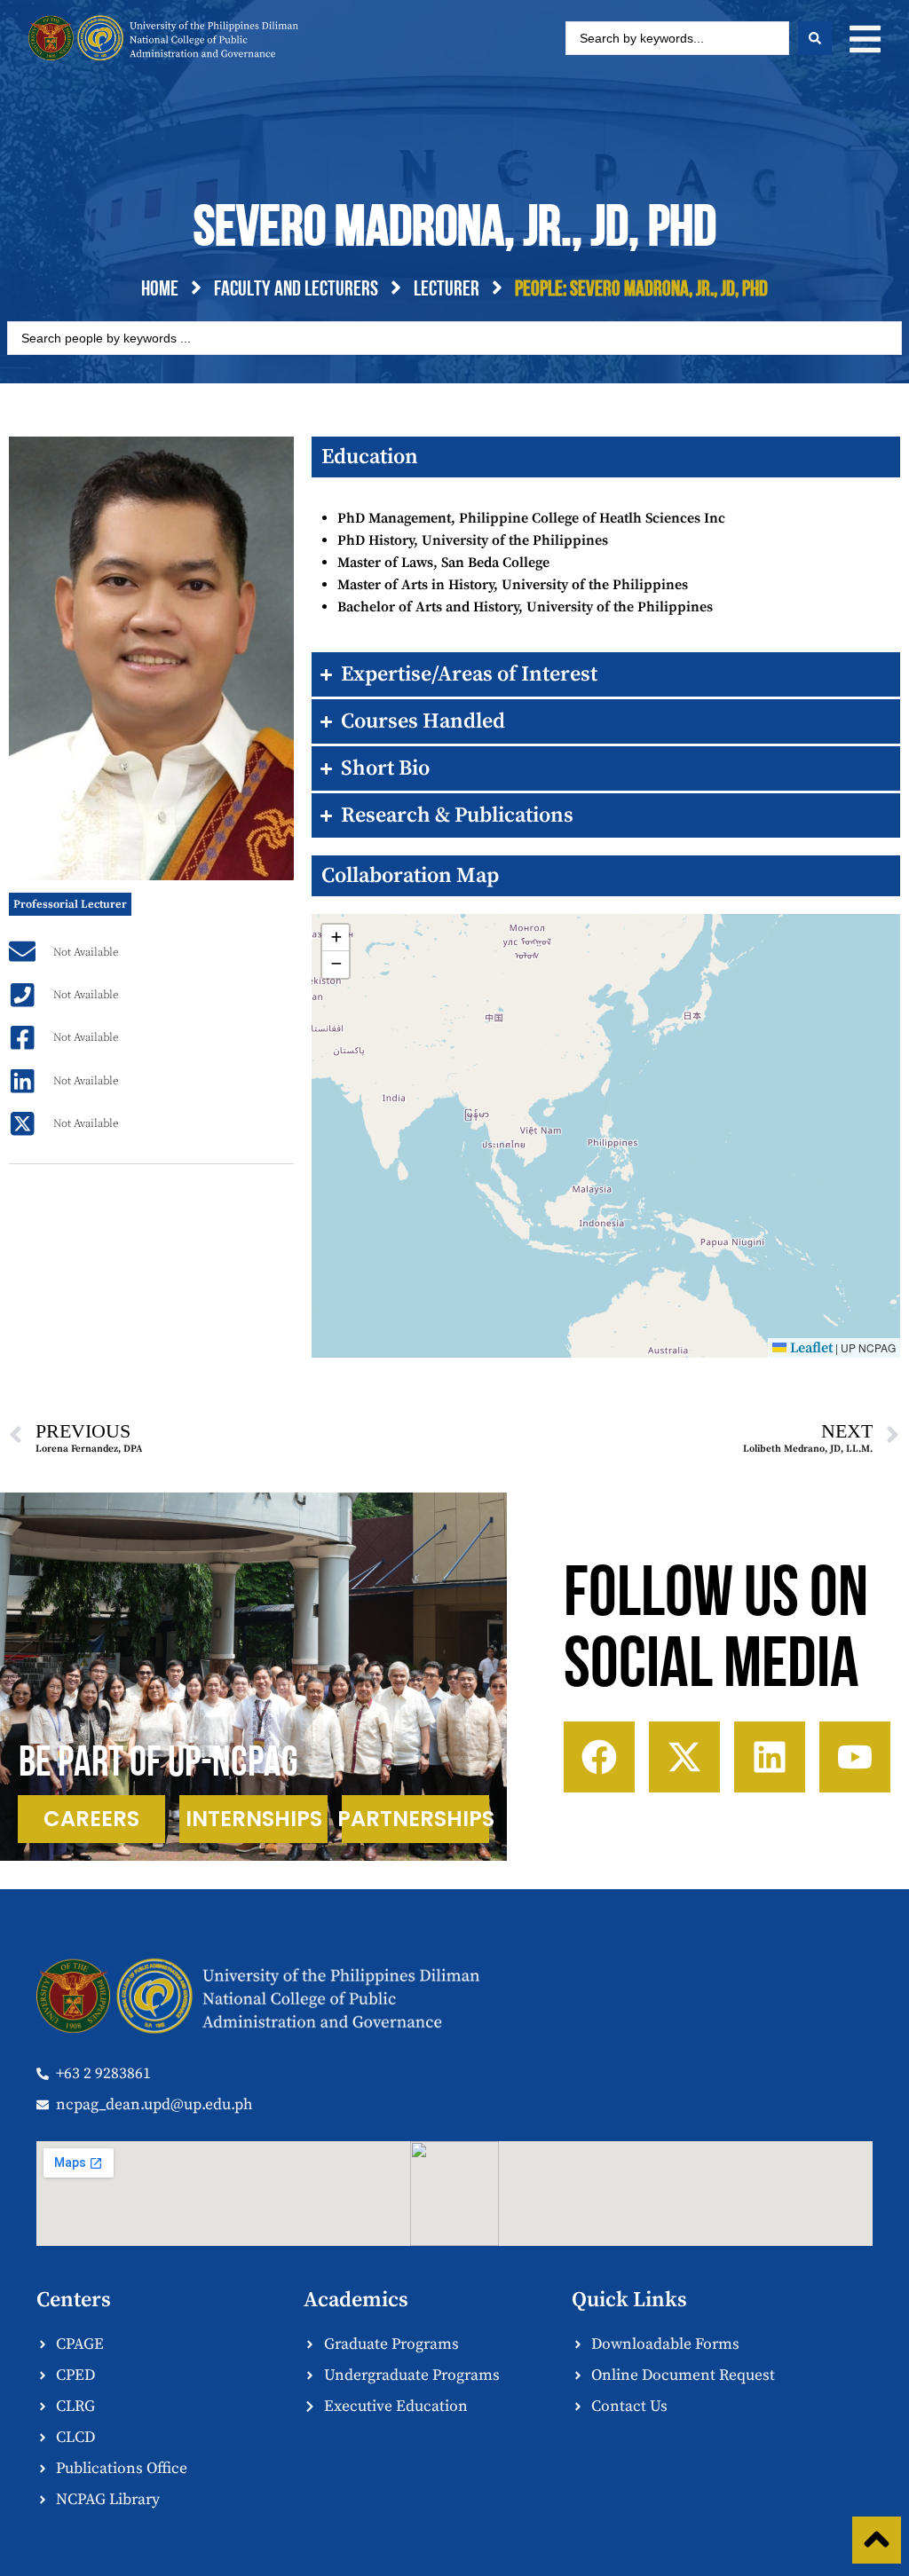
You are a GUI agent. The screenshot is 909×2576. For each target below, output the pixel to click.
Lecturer (447, 290)
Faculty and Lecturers (296, 290)
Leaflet (810, 1348)
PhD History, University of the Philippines (473, 540)
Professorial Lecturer (70, 904)
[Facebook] (599, 1757)
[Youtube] (855, 1757)
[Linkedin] (770, 1757)
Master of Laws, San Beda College (443, 563)
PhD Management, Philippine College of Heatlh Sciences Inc (531, 518)
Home (160, 290)
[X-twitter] (684, 1757)
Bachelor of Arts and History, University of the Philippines (525, 607)
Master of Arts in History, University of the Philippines (513, 585)
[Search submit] (815, 38)
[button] (865, 39)
